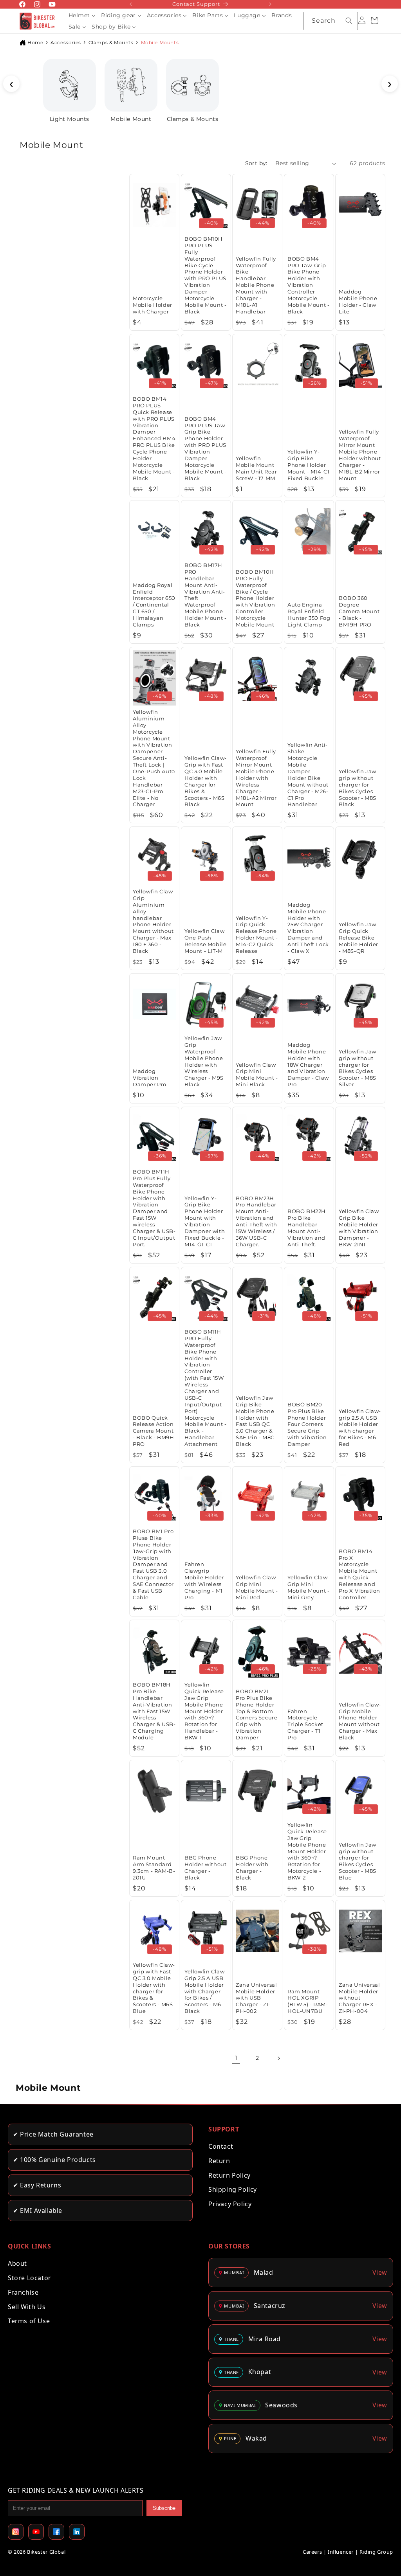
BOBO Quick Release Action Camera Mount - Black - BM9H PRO (153, 1431)
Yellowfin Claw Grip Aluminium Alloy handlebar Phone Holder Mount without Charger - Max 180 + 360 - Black (153, 921)
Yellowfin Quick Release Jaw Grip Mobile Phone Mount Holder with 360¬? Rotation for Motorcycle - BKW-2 (307, 1851)
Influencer (341, 2552)
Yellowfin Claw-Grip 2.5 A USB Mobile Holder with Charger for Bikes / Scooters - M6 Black (206, 1991)
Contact (221, 2146)
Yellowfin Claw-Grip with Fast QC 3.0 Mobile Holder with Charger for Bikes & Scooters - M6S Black (206, 781)
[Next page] (278, 2058)
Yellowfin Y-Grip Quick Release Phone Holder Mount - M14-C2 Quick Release (257, 934)
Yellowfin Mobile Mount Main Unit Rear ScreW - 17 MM (256, 468)
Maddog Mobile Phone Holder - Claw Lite (358, 302)
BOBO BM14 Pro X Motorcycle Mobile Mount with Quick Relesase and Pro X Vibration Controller (359, 1574)
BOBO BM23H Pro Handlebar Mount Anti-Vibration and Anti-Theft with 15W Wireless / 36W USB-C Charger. (256, 1221)
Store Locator (30, 2278)
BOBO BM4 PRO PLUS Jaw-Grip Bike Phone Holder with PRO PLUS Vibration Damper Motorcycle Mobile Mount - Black (206, 448)
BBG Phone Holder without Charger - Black (205, 1868)
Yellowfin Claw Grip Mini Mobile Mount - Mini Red (257, 1587)
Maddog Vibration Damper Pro (150, 1078)
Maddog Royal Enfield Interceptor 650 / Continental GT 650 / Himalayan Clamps (154, 605)
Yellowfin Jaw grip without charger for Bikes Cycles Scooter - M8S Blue (358, 1861)
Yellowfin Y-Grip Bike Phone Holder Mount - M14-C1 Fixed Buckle (308, 465)
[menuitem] (82, 15)
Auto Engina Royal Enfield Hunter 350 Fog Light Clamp (309, 615)
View (380, 2272)
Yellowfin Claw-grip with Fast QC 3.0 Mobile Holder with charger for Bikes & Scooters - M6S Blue (154, 1988)
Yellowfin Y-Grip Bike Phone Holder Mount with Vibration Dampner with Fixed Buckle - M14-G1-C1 (205, 1221)
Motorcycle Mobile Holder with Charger (153, 305)
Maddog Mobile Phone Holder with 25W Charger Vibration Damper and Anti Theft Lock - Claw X (308, 928)
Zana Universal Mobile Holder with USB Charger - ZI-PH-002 (256, 1998)
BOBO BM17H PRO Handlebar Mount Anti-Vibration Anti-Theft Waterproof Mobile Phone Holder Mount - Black (205, 595)
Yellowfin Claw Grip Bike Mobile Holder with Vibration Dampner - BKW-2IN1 (359, 1228)
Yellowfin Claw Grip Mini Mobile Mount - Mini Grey (308, 1587)
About (17, 2263)
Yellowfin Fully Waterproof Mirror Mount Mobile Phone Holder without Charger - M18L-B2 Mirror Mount (360, 455)
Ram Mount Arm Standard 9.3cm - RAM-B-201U (154, 1868)
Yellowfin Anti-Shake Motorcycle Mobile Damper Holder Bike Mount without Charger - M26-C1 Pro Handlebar (308, 775)
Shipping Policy (233, 2189)
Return (219, 2161)
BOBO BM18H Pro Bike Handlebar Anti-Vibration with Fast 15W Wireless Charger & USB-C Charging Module (154, 1711)
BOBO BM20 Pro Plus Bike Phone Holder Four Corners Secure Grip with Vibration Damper (307, 1424)
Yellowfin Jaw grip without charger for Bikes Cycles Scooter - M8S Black (358, 788)
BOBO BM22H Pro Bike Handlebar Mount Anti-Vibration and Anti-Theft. (307, 1228)
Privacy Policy (230, 2204)
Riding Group (376, 2552)
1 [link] (236, 2058)
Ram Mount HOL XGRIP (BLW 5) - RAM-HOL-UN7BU (308, 2001)
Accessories (66, 42)
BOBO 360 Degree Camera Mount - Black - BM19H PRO (359, 612)
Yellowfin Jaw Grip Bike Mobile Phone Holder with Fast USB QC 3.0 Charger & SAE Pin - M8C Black (255, 1421)
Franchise (23, 2292)
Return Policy (229, 2175)
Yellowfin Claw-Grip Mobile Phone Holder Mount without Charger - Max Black (360, 1721)
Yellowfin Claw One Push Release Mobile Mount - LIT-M (205, 941)
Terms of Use (29, 2321)
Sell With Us (27, 2307)
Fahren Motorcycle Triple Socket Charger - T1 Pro (305, 1724)
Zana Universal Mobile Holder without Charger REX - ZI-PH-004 (359, 1998)
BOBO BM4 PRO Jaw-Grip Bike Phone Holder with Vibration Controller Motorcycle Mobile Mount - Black (308, 285)
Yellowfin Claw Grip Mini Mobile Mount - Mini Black (257, 1075)
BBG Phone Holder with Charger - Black (252, 1868)
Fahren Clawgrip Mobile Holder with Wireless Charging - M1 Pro (204, 1581)
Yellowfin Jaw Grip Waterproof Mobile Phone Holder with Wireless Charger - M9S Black (204, 1061)
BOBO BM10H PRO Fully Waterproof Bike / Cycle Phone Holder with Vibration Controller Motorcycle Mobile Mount (255, 598)
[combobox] (331, 21)
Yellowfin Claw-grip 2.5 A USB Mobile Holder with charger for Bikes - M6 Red (360, 1428)
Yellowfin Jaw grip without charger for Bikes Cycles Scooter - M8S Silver (358, 1068)
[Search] (349, 21)
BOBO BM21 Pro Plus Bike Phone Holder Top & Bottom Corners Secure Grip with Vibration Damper (256, 1714)
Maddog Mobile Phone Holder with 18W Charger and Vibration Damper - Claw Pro (308, 1065)
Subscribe (164, 2508)
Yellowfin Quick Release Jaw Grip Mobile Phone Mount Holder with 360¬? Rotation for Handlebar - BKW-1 (204, 1711)
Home (35, 42)
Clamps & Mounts (111, 42)
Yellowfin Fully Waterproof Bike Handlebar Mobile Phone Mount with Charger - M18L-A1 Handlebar (256, 285)
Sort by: (256, 163)
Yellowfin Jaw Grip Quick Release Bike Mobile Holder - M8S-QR (359, 938)
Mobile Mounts (160, 42)
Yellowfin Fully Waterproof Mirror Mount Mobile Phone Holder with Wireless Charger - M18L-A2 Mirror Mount (256, 778)
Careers (312, 2552)
